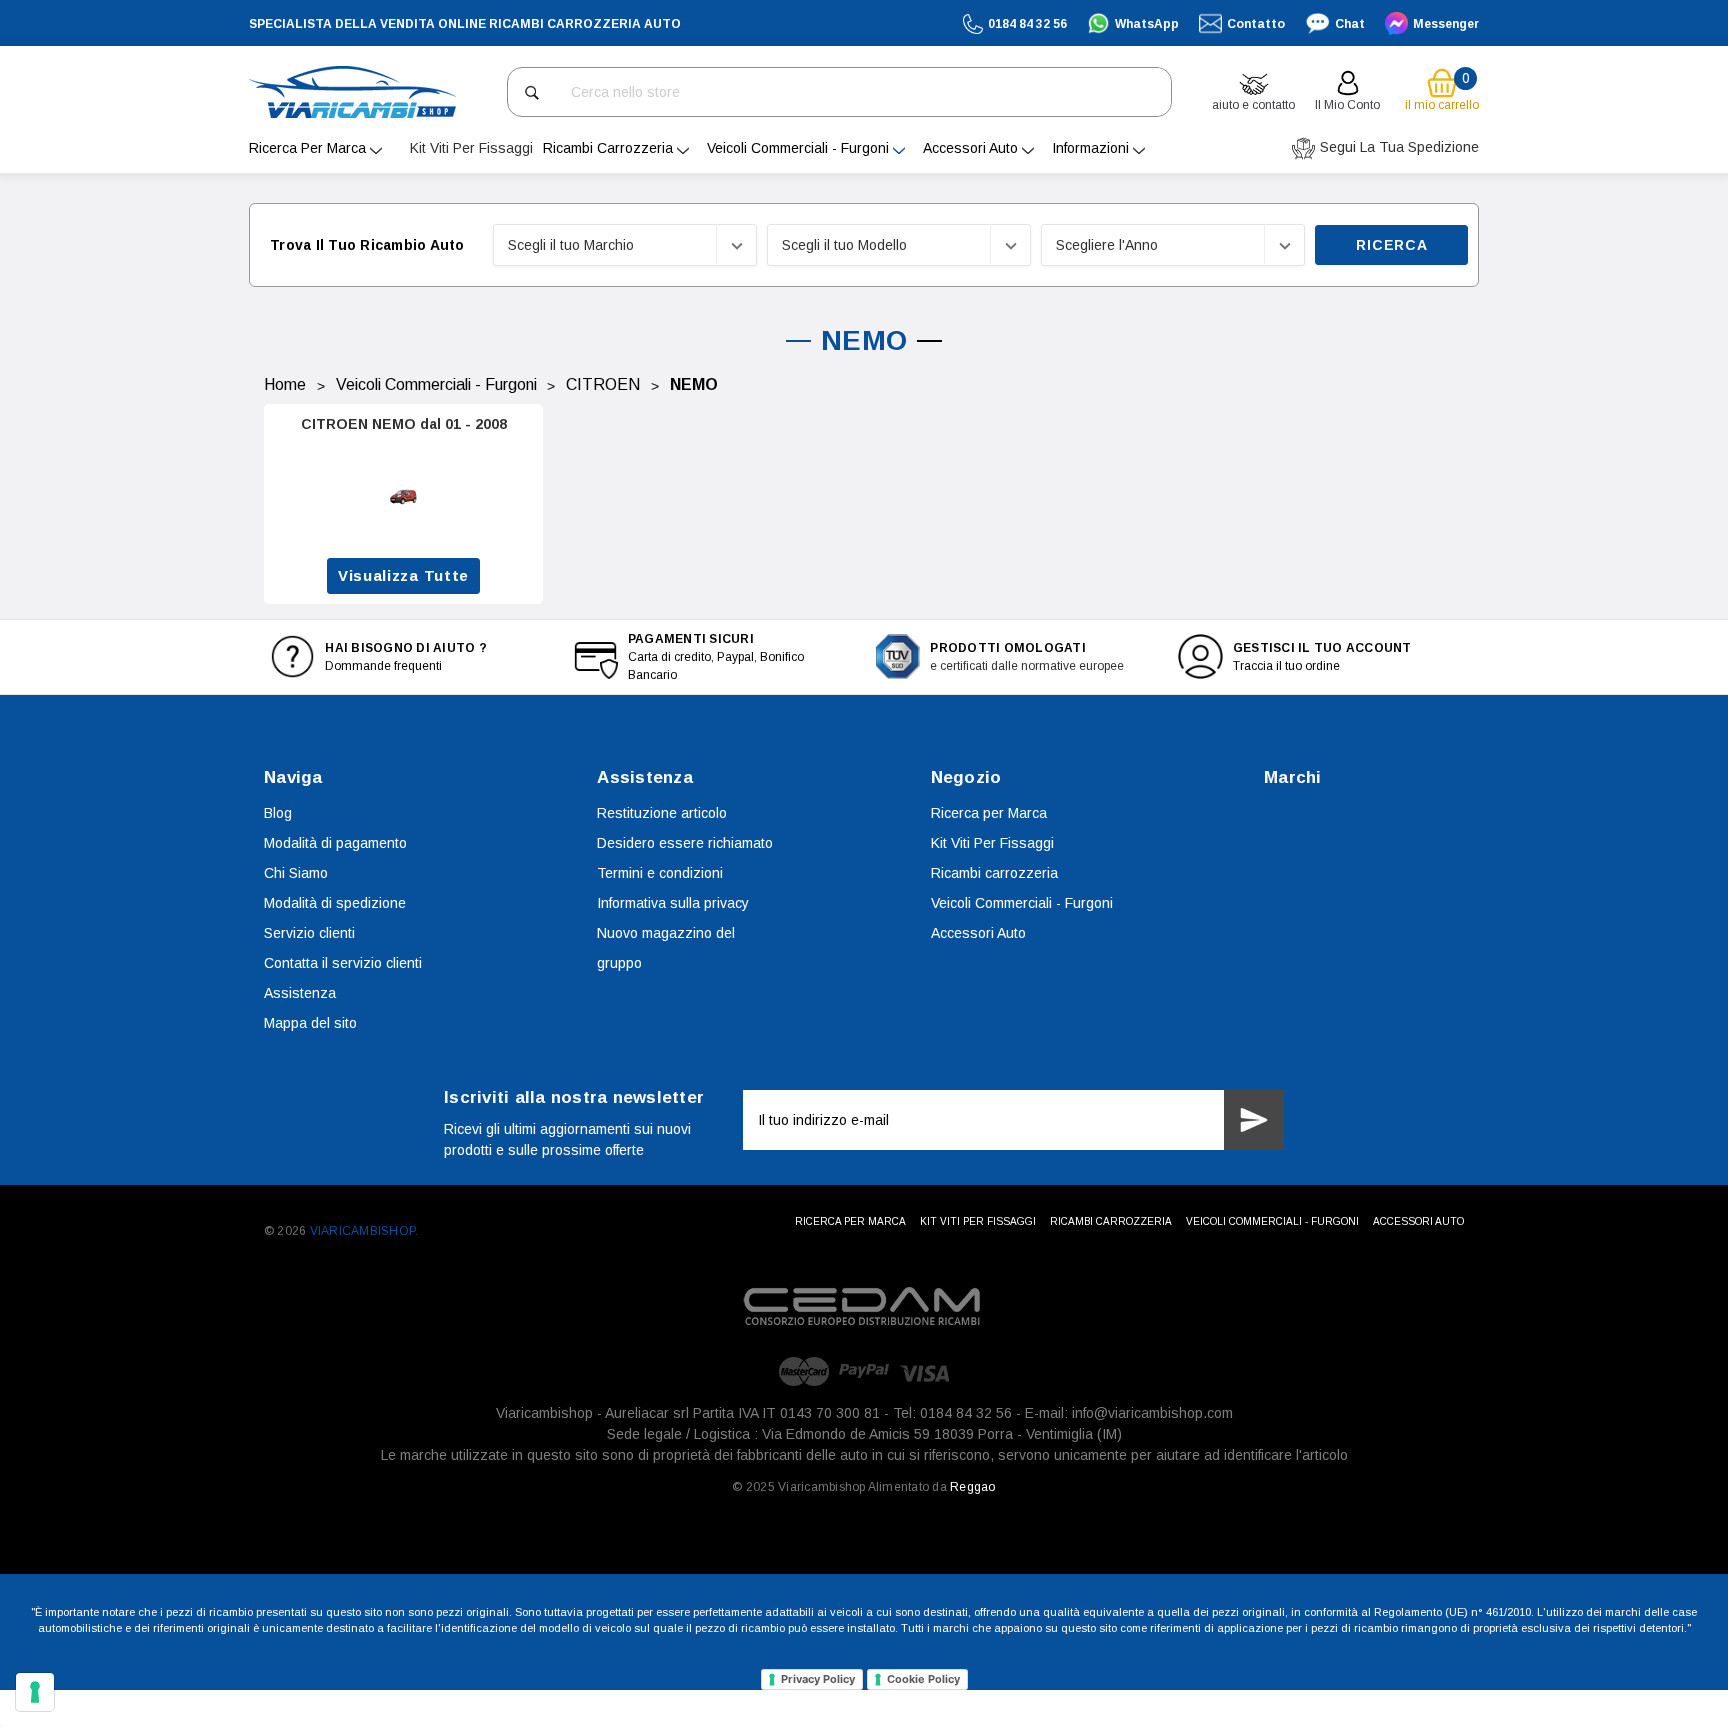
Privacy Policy (818, 1679)
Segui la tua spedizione (1397, 147)
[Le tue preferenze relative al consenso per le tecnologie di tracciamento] (35, 1692)
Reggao (972, 1487)
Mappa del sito (310, 1023)
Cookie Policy (923, 1679)
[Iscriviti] (1254, 1120)
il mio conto (1347, 105)
